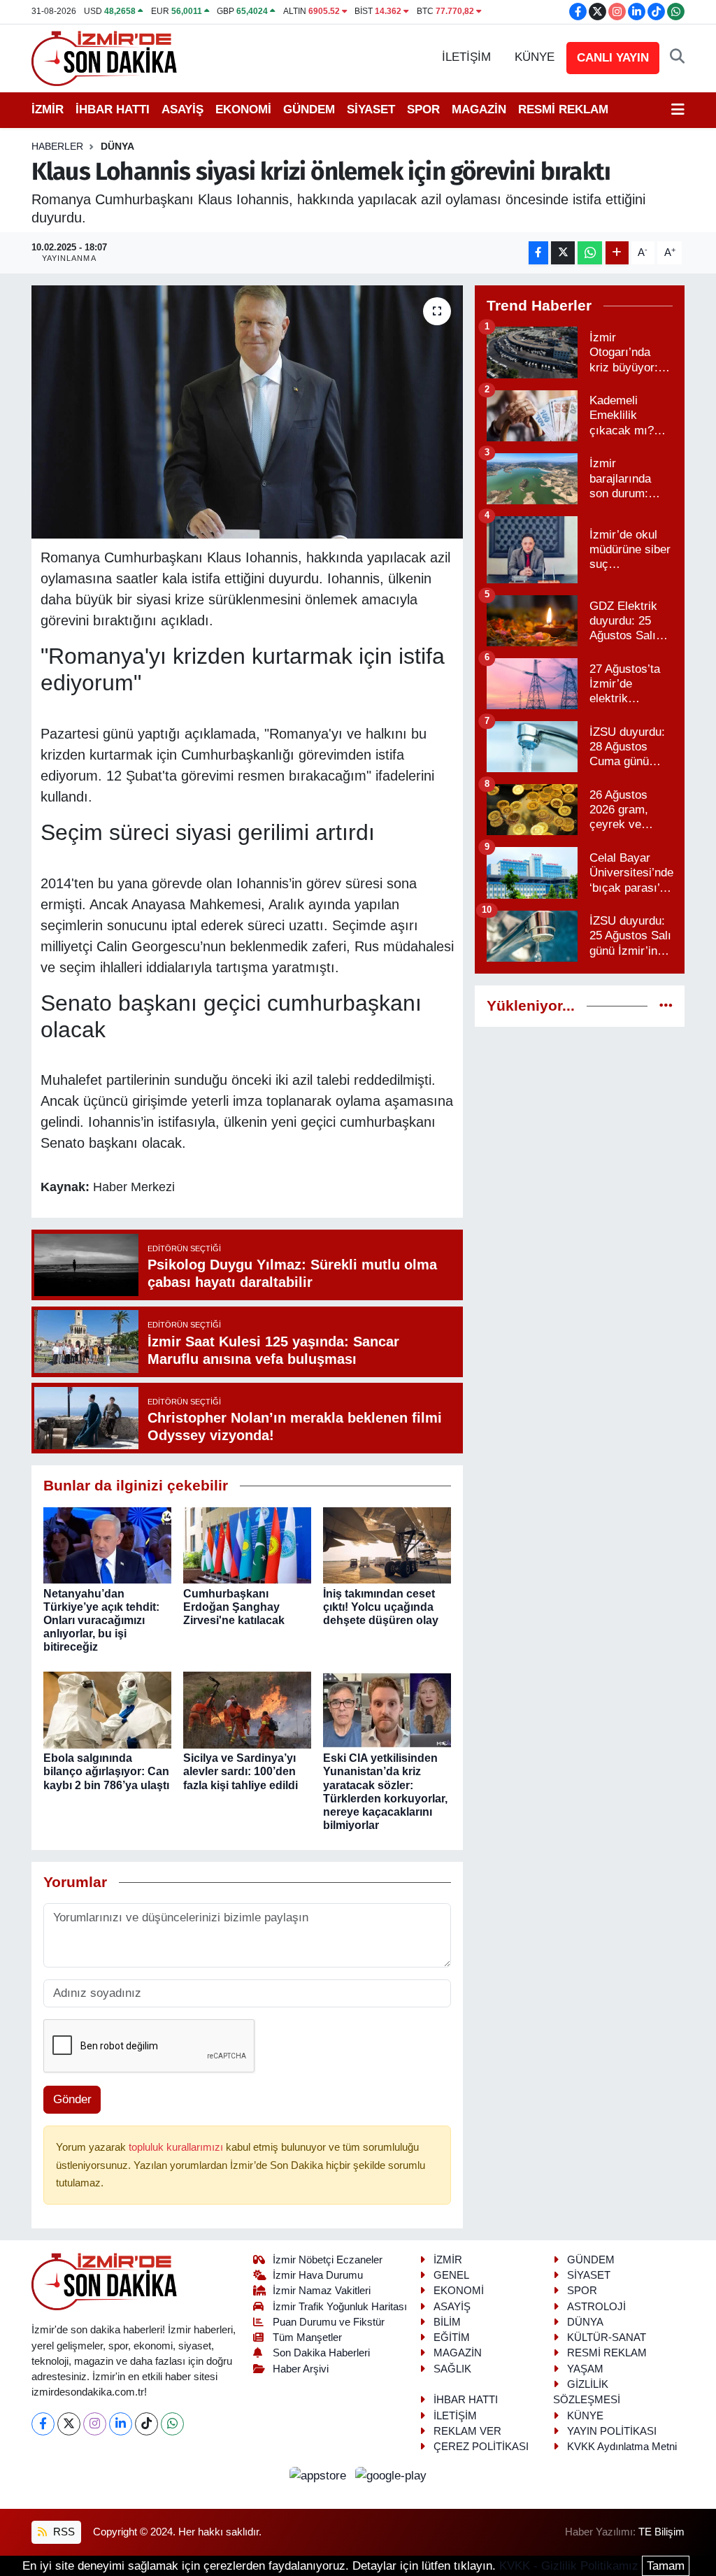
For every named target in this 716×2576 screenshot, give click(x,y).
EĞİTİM (452, 2337)
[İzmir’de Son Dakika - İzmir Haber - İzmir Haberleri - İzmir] (105, 57)
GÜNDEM (309, 109)
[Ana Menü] (678, 110)
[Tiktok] (146, 2424)
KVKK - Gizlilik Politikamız (569, 2566)
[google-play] (391, 2476)
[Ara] (677, 57)
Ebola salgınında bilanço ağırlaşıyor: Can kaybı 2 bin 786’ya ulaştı (106, 1771)
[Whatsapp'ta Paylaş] (590, 253)
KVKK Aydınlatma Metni (622, 2447)
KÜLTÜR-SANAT (607, 2337)
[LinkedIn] (121, 2424)
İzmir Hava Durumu (318, 2275)
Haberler (57, 146)
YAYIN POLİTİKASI (612, 2431)
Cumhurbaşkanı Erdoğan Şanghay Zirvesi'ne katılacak (234, 1607)
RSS (63, 2532)
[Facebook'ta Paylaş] (538, 253)
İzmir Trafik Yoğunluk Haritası (340, 2307)
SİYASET (371, 109)
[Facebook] (43, 2424)
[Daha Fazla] (617, 253)
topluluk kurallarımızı (177, 2147)
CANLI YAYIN (613, 58)
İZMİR (48, 109)
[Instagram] (95, 2424)
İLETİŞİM (466, 57)
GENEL (451, 2275)
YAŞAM (585, 2369)
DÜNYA (117, 146)
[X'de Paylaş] (563, 253)
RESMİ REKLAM (563, 109)
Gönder (72, 2099)
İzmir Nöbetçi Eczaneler (328, 2260)
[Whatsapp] (172, 2424)
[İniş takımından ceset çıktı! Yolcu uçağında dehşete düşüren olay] (387, 1545)
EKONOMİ (243, 109)
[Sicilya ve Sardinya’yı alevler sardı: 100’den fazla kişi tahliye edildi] (247, 1710)
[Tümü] (666, 1006)
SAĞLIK (452, 2369)
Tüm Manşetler (307, 2337)
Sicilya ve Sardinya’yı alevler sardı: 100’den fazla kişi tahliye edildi (241, 1771)
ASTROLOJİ (596, 2307)
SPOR (423, 109)
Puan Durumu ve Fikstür (329, 2322)
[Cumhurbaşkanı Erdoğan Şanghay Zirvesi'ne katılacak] (247, 1545)
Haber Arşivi (301, 2369)
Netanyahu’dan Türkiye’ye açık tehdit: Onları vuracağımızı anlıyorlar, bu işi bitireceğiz (101, 1621)
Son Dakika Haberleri (321, 2353)
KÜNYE (535, 57)
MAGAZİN (479, 109)
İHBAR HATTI (113, 109)
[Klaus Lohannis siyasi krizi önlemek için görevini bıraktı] (247, 412)
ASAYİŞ (182, 109)
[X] (69, 2424)
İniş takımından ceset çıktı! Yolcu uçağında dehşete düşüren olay (381, 1607)
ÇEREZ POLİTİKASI (481, 2447)
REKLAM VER (467, 2431)
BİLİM (447, 2322)
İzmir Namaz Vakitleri (322, 2291)
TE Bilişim (661, 2532)
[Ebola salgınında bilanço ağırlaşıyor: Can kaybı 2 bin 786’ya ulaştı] (107, 1710)
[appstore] (320, 2476)
